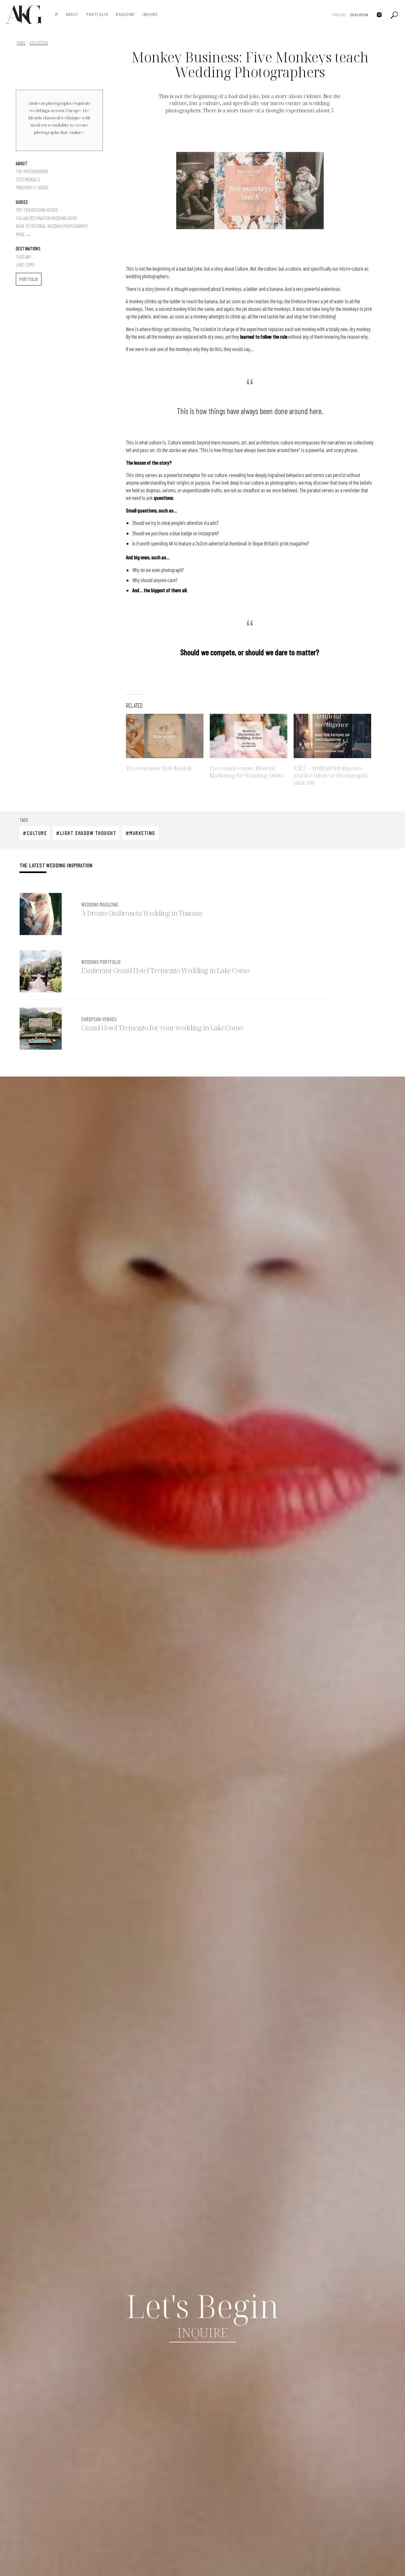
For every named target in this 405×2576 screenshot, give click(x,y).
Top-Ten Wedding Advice (37, 210)
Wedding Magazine (100, 904)
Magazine (125, 14)
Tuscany (24, 257)
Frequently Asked (32, 187)
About (72, 14)
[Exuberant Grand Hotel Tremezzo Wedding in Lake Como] (41, 971)
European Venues (99, 1019)
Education (359, 15)
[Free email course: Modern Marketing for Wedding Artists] (249, 736)
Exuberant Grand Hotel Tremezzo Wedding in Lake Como (165, 971)
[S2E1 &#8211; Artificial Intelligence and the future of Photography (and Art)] (332, 736)
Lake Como (25, 265)
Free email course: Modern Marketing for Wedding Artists (246, 772)
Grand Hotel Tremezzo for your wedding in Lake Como (162, 1028)
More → (23, 234)
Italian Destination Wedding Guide (47, 218)
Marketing (142, 833)
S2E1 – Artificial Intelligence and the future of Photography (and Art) (331, 775)
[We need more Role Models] (165, 736)
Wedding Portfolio (101, 962)
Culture (37, 833)
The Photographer (32, 171)
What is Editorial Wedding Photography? (52, 226)
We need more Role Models (159, 768)
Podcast (339, 15)
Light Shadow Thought (88, 833)
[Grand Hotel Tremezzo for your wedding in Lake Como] (41, 1029)
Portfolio (97, 14)
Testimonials (28, 179)
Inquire (150, 14)
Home (21, 43)
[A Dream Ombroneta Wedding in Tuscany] (41, 914)
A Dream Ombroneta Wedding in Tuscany (142, 913)
